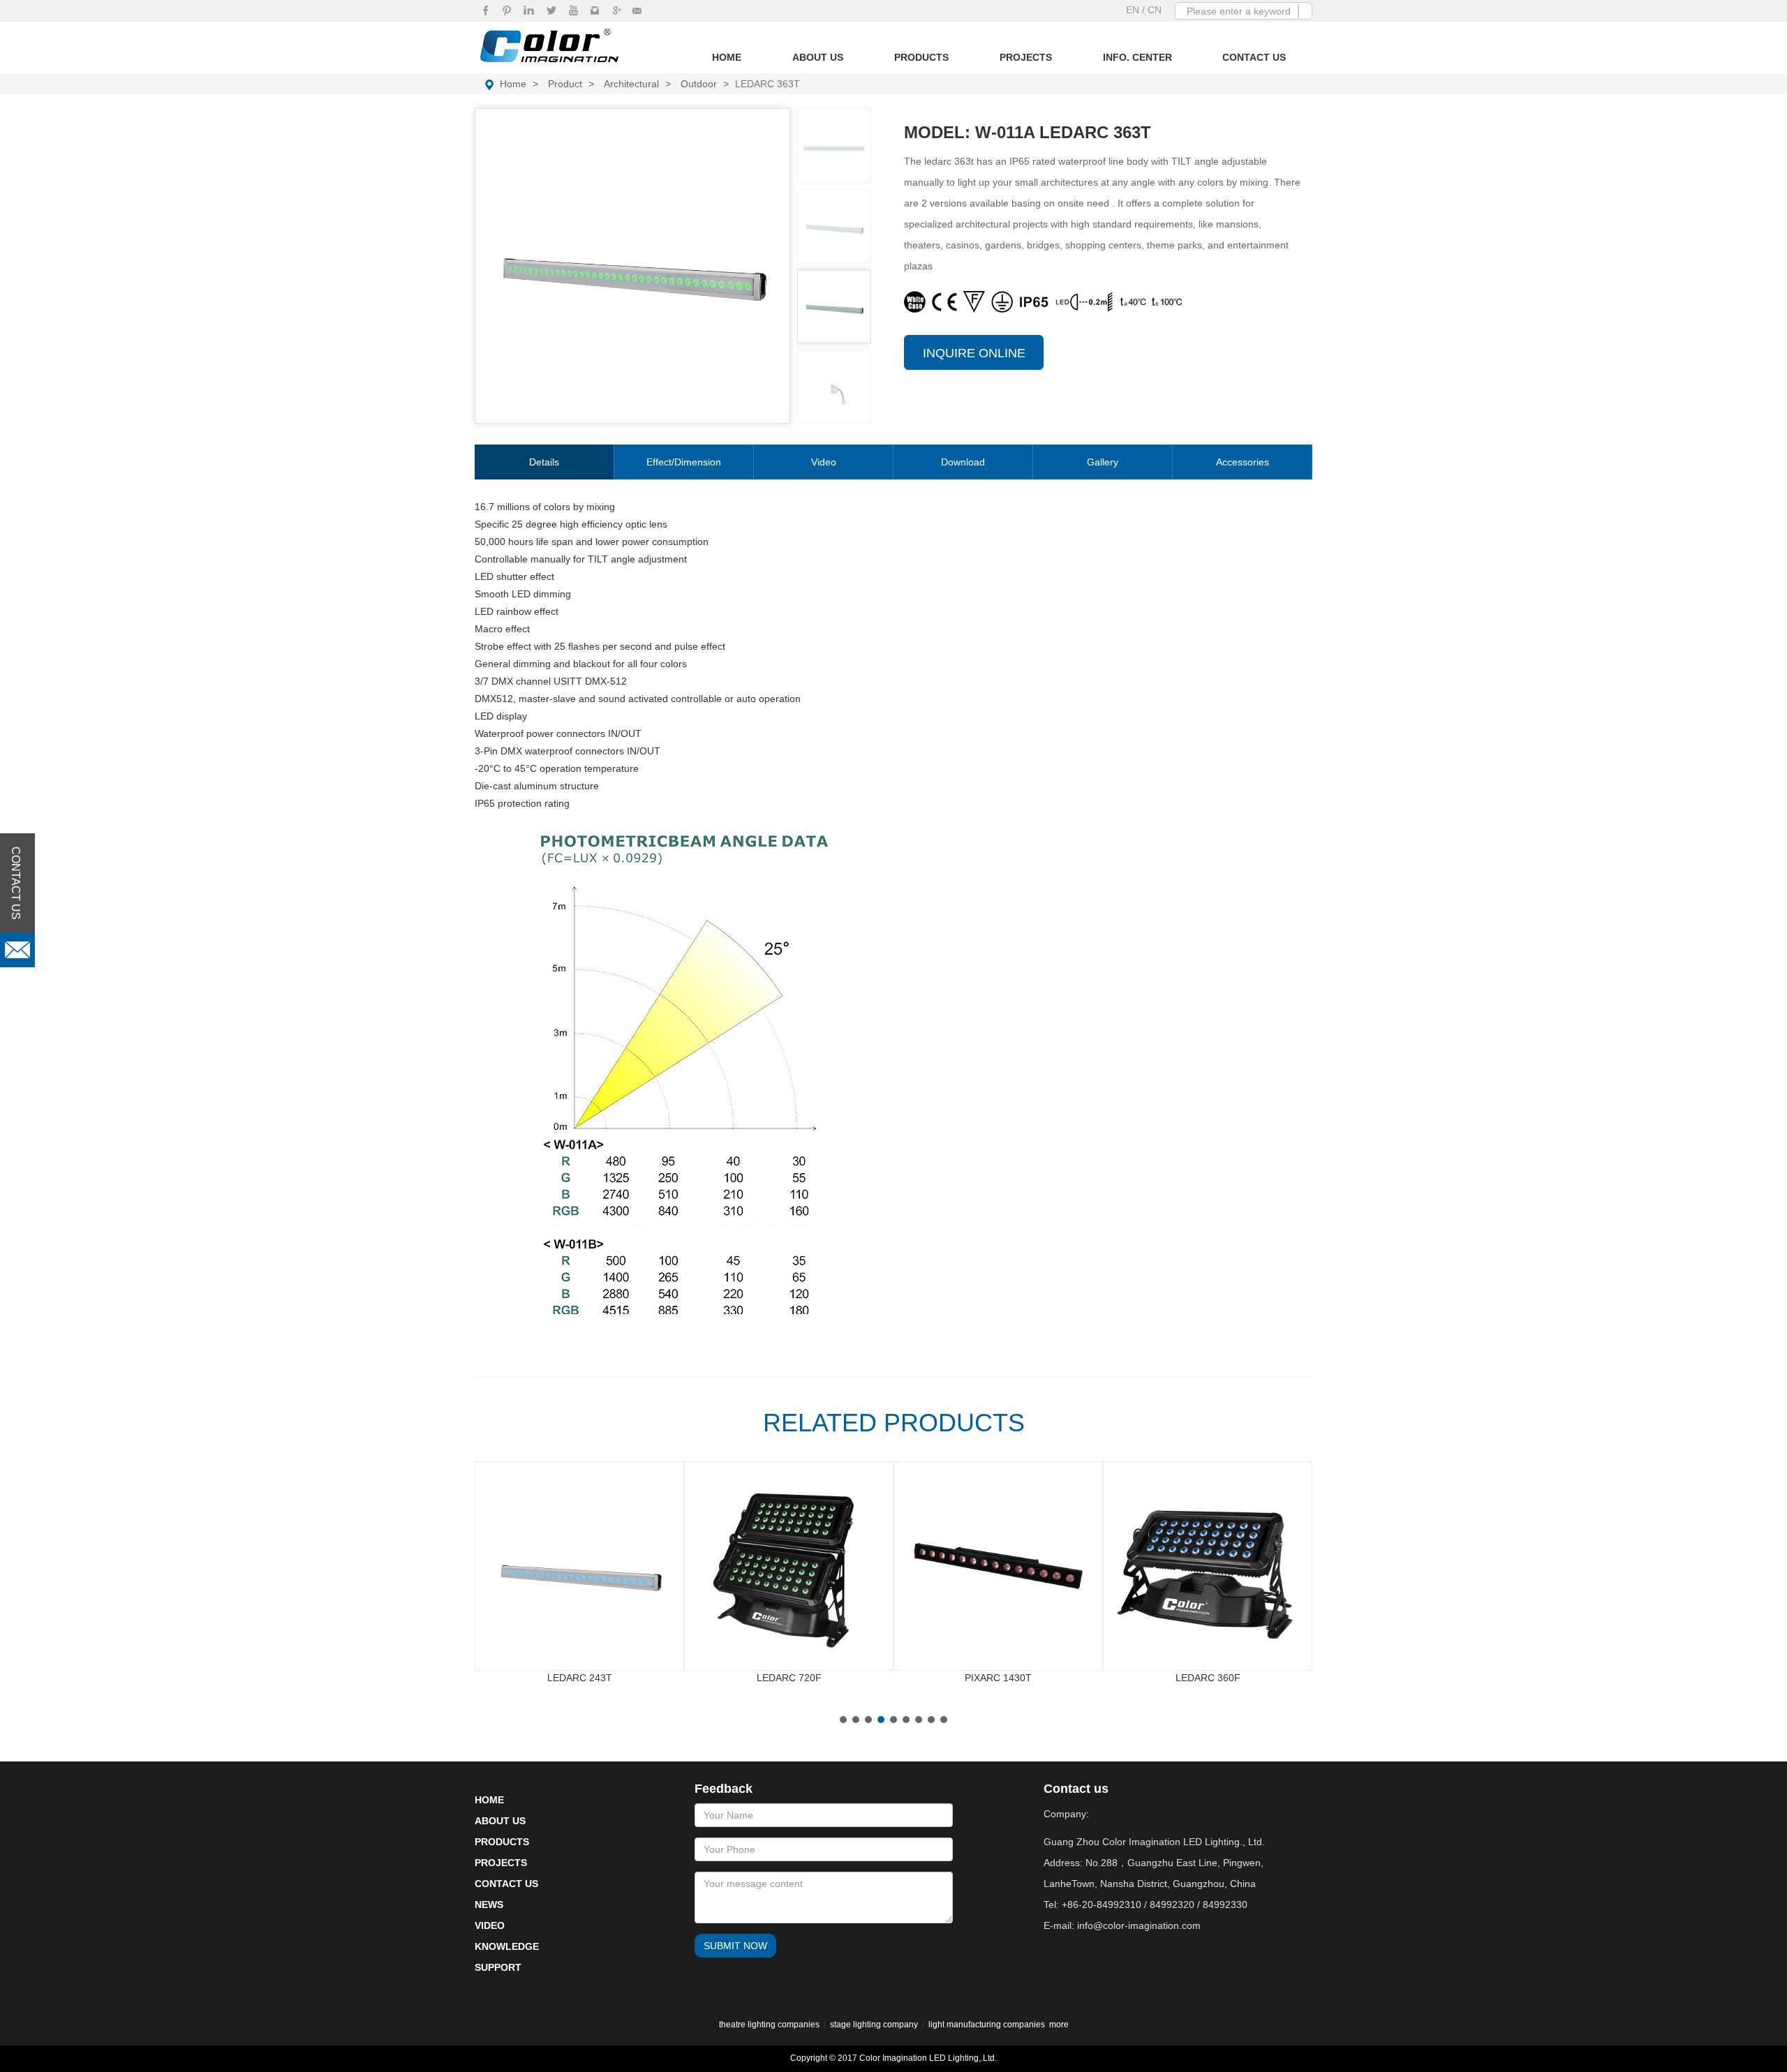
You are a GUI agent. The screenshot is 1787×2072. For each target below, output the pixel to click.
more (1059, 2025)
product (565, 84)
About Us (818, 57)
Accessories (1243, 462)
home (513, 84)
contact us (506, 1884)
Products (921, 57)
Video (824, 462)
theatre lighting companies (769, 2025)
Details (544, 462)
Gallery (1103, 462)
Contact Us (1254, 57)
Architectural (631, 84)
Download (963, 462)
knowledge (507, 1946)
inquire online (974, 353)
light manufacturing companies (987, 2025)
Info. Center (1137, 57)
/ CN (1152, 10)
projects (501, 1863)
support (498, 1967)
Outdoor (699, 84)
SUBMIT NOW (735, 1946)
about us (500, 1821)
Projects (1026, 57)
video (490, 1925)
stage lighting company (874, 2025)
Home (727, 57)
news (489, 1905)
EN (1134, 10)
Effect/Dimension (684, 462)
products (502, 1842)
